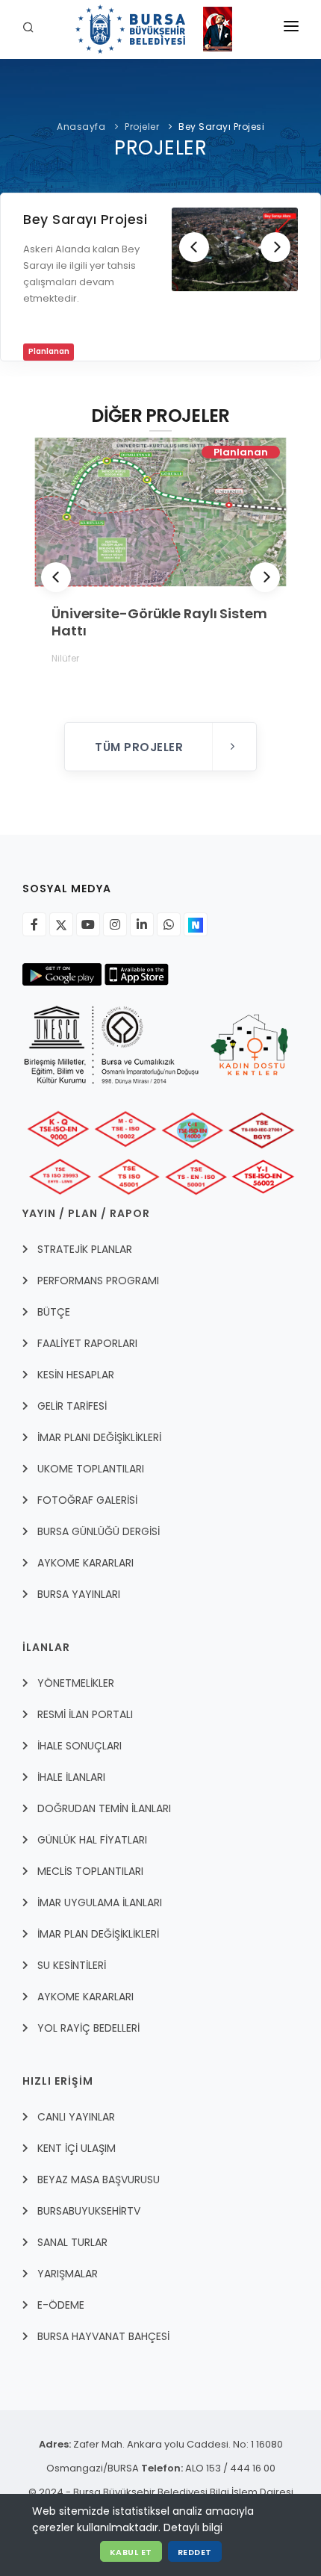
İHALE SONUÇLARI (80, 1746)
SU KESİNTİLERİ (72, 1965)
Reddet (195, 2552)
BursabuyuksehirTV (89, 2211)
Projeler (142, 127)
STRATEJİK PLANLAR (85, 1249)
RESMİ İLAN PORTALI (85, 1714)
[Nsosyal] (196, 924)
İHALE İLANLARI (71, 1777)
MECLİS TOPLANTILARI (90, 1871)
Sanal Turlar (72, 2242)
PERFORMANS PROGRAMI (98, 1281)
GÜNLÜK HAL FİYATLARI (92, 1840)
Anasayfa (81, 127)
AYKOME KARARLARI (85, 1563)
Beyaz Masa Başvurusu (99, 2180)
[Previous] (194, 247)
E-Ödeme (61, 2305)
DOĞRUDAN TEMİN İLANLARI (104, 1808)
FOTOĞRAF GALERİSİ (87, 1500)
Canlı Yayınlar (76, 2117)
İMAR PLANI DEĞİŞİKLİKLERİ (99, 1437)
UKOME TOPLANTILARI (91, 1469)
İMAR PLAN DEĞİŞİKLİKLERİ (98, 1934)
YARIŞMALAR (68, 2274)
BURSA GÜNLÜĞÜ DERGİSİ (99, 1531)
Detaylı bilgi (193, 2527)
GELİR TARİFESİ (72, 1406)
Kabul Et (131, 2552)
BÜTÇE (54, 1312)
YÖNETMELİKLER (76, 1683)
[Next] (275, 247)
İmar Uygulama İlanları (100, 1903)
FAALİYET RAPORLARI (87, 1343)
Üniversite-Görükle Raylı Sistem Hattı (159, 622)
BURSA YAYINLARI (79, 1594)
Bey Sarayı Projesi (221, 127)
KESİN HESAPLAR (76, 1375)
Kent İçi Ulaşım (77, 2148)
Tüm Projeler (141, 747)
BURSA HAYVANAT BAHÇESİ (103, 2336)
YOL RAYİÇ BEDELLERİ (88, 2028)
